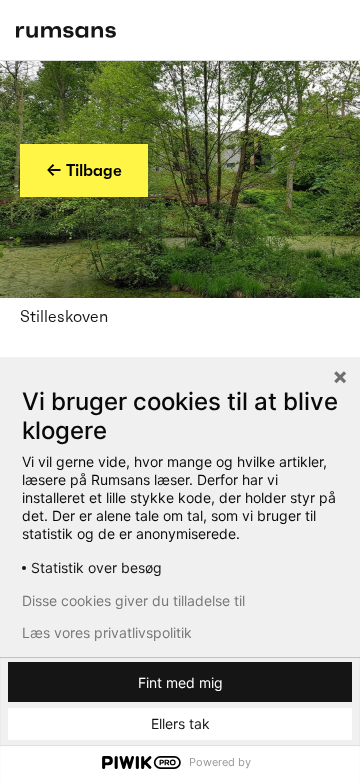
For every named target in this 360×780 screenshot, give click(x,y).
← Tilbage (84, 170)
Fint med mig (180, 682)
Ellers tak (180, 723)
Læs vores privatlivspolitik (107, 633)
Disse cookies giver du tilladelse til (133, 601)
